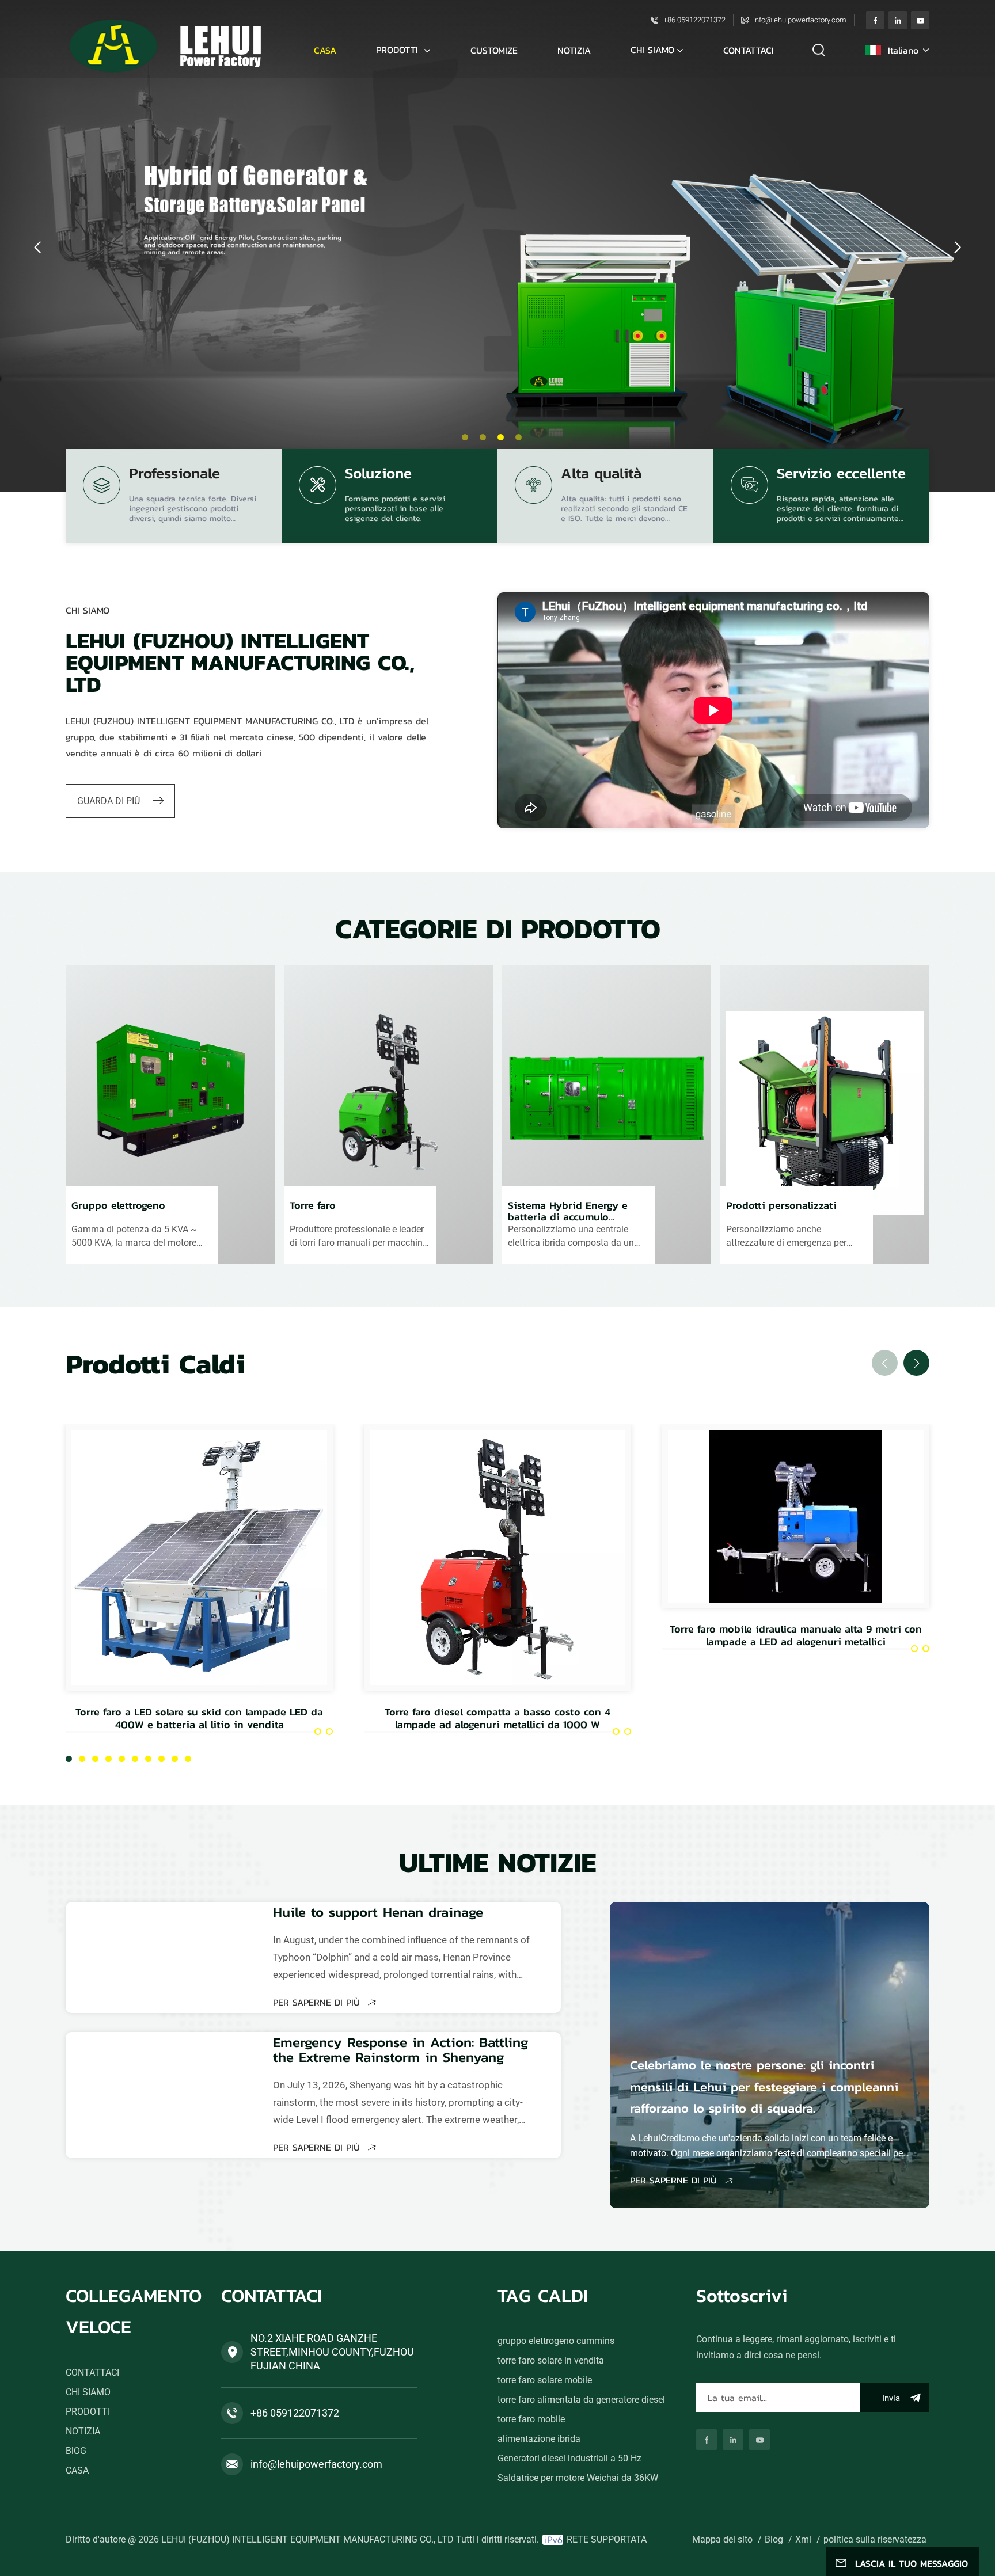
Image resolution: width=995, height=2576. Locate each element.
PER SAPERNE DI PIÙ (318, 2002)
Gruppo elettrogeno (118, 1206)
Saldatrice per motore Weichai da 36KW (578, 2478)
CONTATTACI (749, 50)
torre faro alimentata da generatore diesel (581, 2400)
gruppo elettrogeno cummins (556, 2341)
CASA (77, 2470)
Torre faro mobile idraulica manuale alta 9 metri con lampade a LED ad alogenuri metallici (796, 1635)
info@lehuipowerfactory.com (800, 20)
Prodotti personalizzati (781, 1206)
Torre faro (313, 1206)
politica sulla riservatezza (875, 2539)
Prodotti (399, 50)
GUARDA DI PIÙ (110, 801)
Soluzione (378, 475)
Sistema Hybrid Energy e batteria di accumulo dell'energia (568, 1211)
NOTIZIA (574, 50)
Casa (325, 50)
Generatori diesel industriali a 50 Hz (569, 2458)
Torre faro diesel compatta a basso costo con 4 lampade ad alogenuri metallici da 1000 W (498, 1718)
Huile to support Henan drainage (378, 1912)
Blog (774, 2539)
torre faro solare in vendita (551, 2360)
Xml (803, 2539)
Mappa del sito (722, 2539)
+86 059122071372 (694, 20)
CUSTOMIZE (494, 50)
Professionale (174, 475)
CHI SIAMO (652, 50)
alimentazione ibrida (539, 2439)
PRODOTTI (88, 2412)
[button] (465, 437)
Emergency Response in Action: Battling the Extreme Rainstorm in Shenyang (400, 2050)
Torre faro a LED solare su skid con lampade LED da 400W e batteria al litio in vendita (199, 1718)
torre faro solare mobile (545, 2380)
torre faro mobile (531, 2419)
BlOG (76, 2451)
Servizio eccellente (841, 475)
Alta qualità (601, 475)
